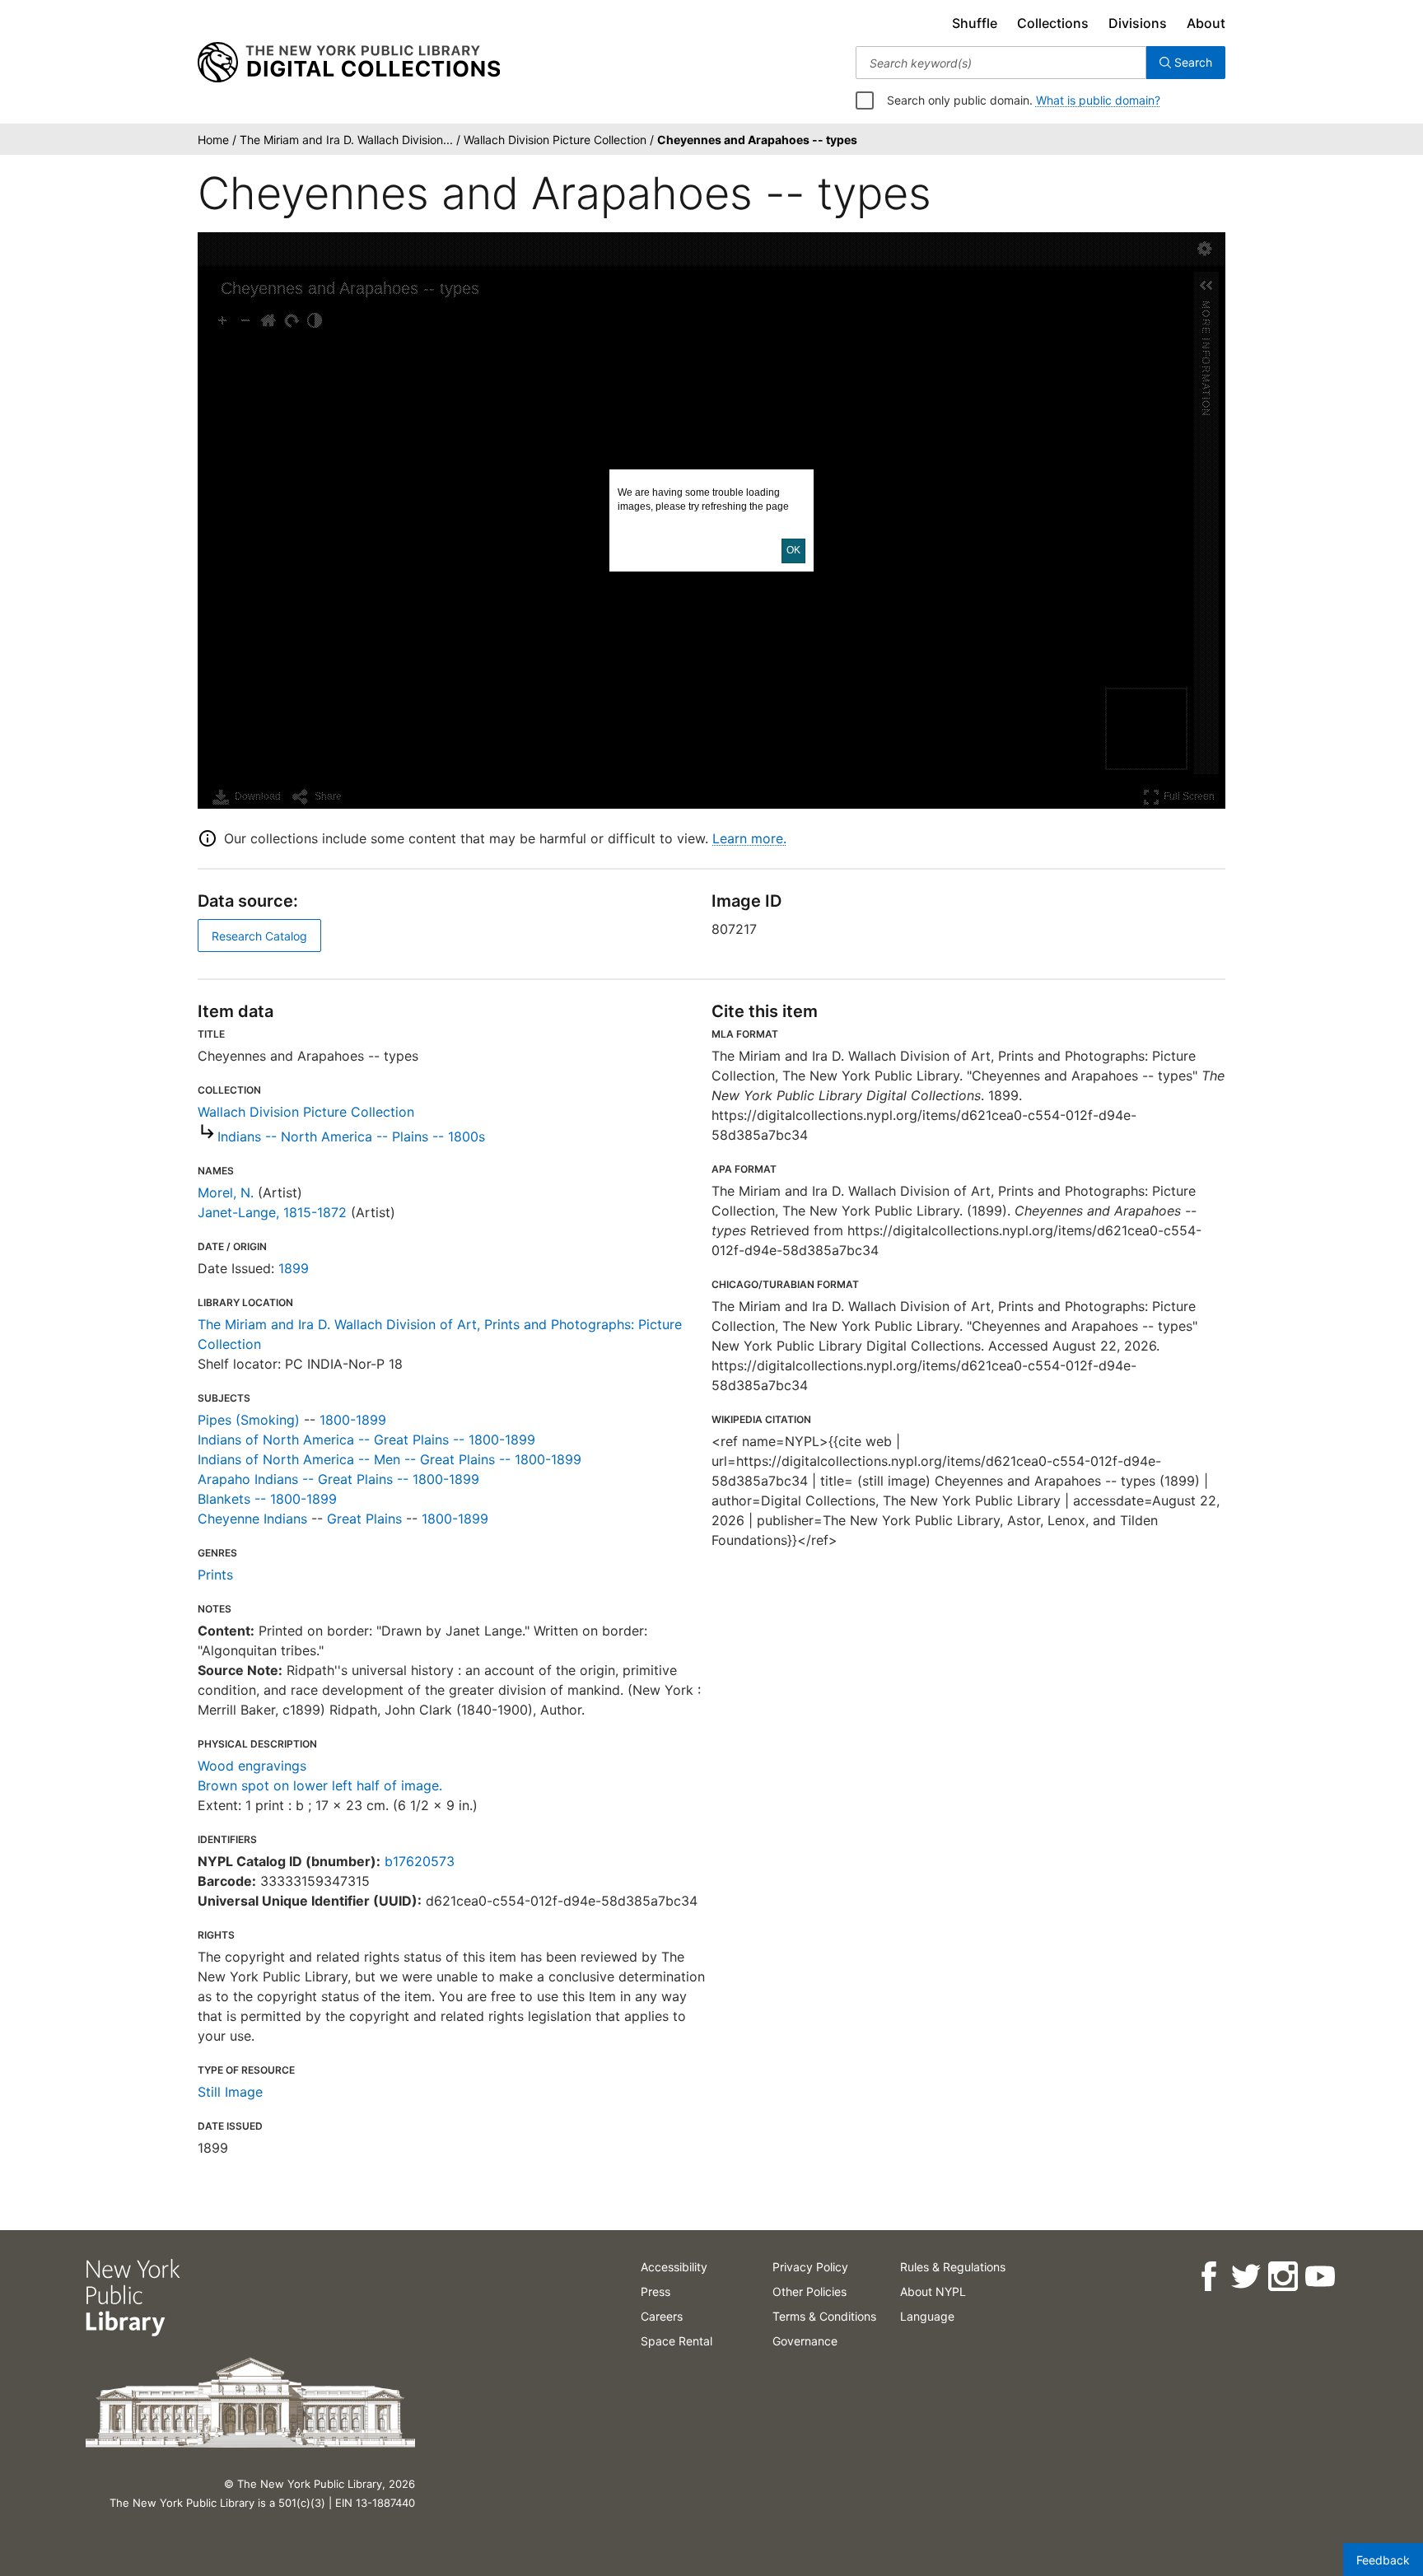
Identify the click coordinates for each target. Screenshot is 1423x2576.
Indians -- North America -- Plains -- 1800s (351, 1136)
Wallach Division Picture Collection (306, 1112)
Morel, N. (226, 1192)
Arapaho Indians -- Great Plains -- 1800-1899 (338, 1479)
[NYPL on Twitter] (1246, 2277)
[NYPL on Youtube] (1320, 2277)
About (1206, 23)
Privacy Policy (810, 2267)
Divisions (1138, 23)
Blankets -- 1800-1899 (267, 1499)
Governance (805, 2341)
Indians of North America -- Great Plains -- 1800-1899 (366, 1440)
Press (656, 2291)
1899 (294, 1268)
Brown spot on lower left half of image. (320, 1785)
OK (793, 550)
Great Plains (364, 1519)
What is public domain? (1098, 100)
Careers (662, 2316)
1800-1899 (353, 1420)
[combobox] (1001, 63)
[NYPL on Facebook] (1208, 2277)
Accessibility (674, 2267)
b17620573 (420, 1861)
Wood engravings (252, 1766)
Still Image (230, 2092)
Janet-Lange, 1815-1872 (272, 1212)
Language (927, 2316)
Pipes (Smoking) (249, 1420)
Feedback (1383, 2560)
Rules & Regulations (953, 2267)
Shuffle (975, 23)
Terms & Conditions (824, 2316)
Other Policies (809, 2291)
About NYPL (933, 2291)
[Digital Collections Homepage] (349, 63)
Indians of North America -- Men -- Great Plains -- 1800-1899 (390, 1459)
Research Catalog (259, 936)
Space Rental (677, 2341)
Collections (1053, 23)
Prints (215, 1575)
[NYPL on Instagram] (1283, 2277)
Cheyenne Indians (252, 1519)
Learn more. (749, 838)
